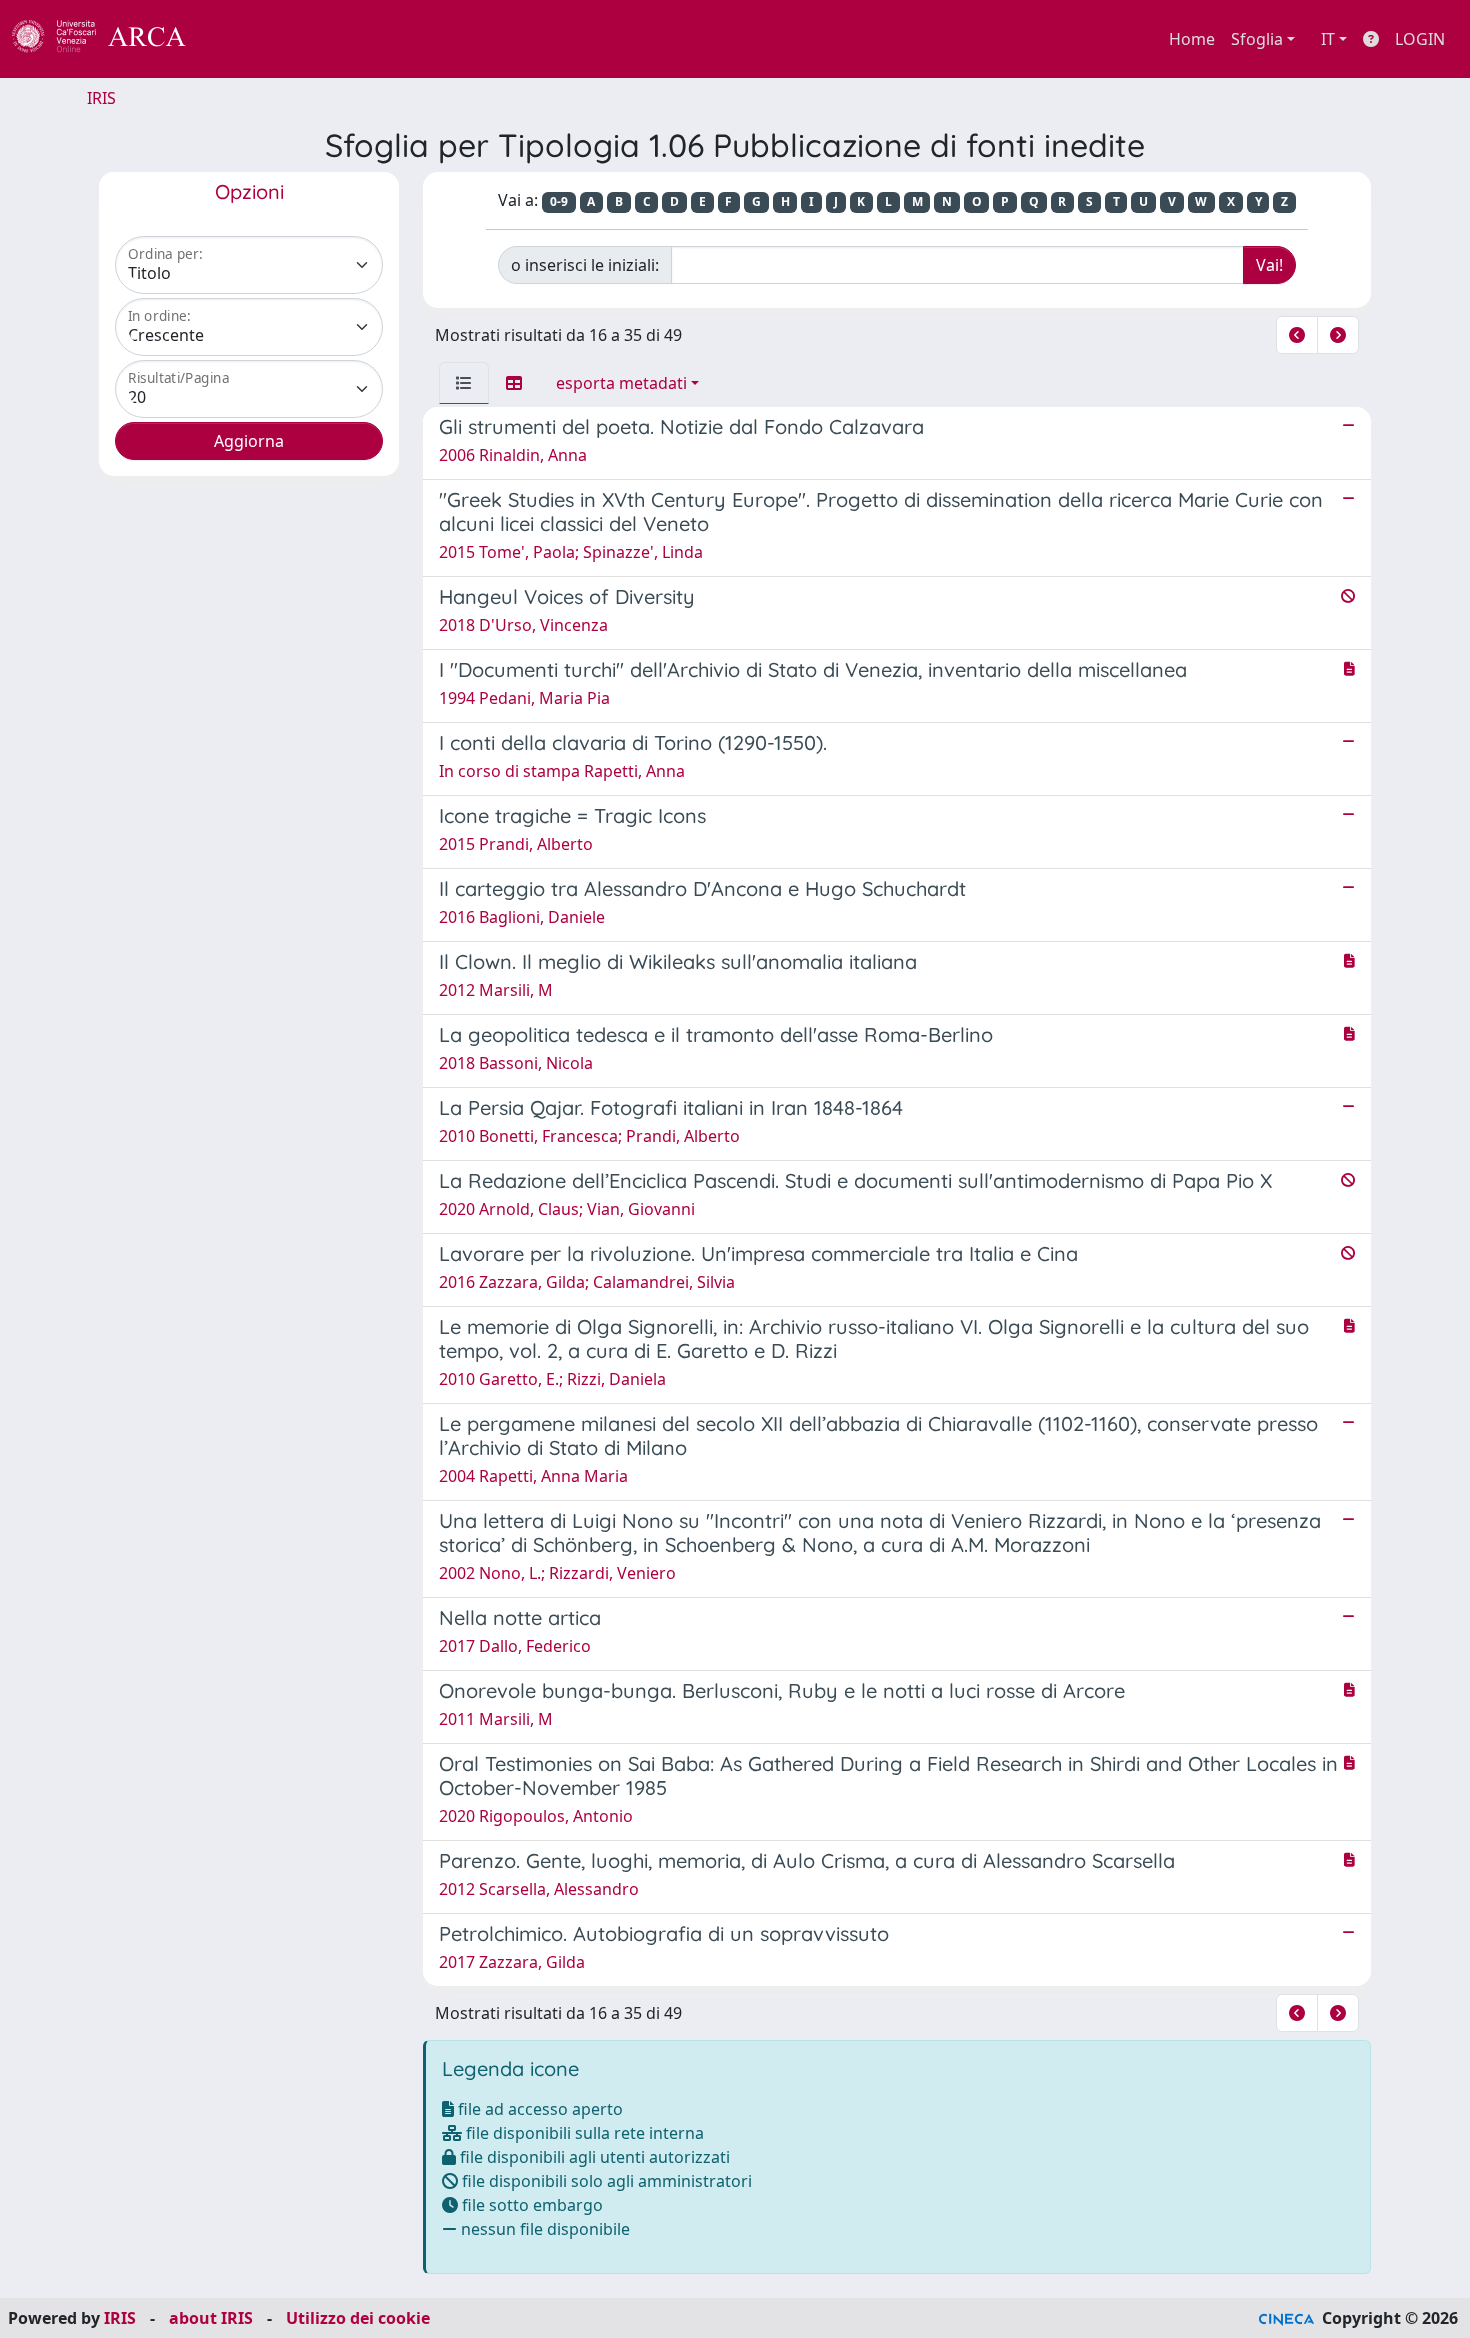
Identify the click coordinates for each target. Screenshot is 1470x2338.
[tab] (464, 383)
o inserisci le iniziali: (585, 265)
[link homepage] (110, 39)
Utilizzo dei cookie (358, 2318)
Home (1192, 39)
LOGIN (1420, 39)
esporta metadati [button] (621, 383)
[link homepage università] (240, 39)
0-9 (559, 201)
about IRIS (211, 2318)
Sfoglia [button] (1257, 39)
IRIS (101, 98)
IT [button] (1328, 39)
